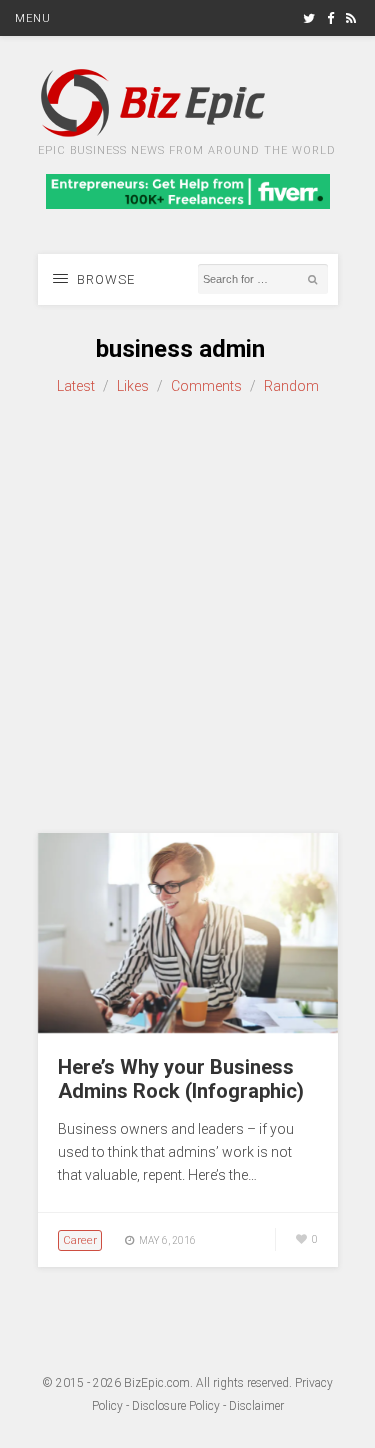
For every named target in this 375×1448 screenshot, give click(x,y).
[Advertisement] (187, 615)
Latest (76, 386)
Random (291, 386)
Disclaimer (256, 1406)
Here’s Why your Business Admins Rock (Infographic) (181, 1079)
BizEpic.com (157, 1383)
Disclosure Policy (176, 1406)
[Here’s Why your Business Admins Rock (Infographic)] (188, 1028)
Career (80, 1240)
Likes (133, 386)
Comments (206, 386)
